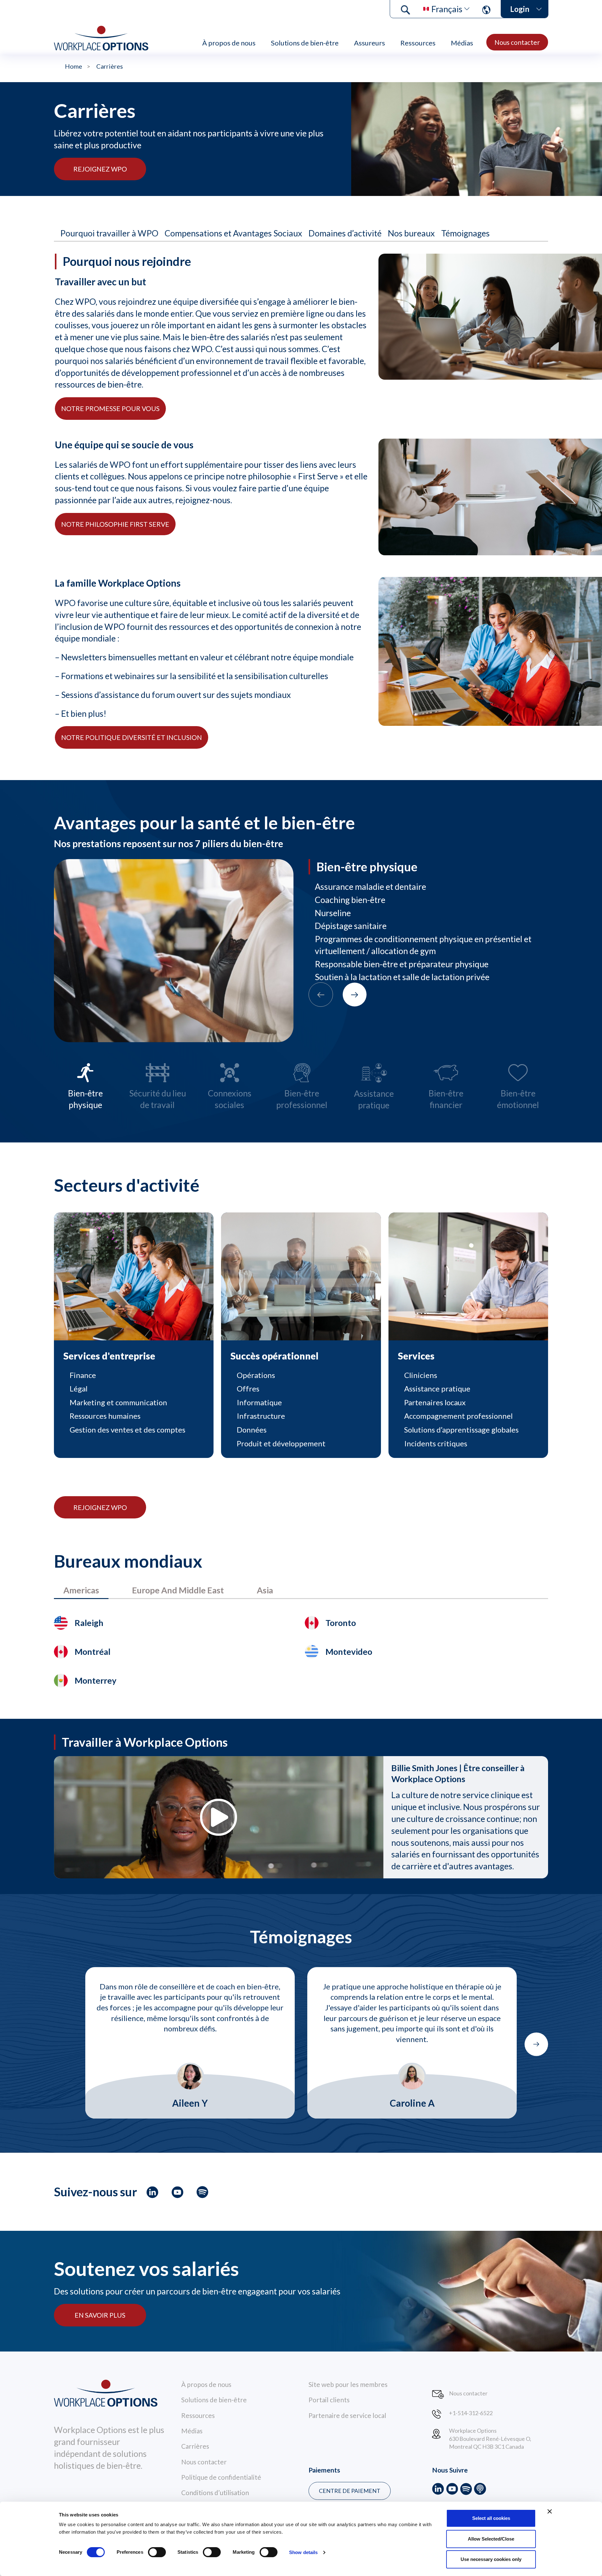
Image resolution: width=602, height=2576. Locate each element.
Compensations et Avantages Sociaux (233, 233)
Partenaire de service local (347, 2415)
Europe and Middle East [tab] (178, 1590)
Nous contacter (517, 42)
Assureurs (370, 43)
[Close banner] (550, 2511)
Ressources (418, 43)
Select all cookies (491, 2518)
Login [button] (520, 9)
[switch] (157, 2552)
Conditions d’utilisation (215, 2492)
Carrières (195, 2446)
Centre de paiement (350, 2491)
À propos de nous (229, 43)
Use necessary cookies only (491, 2559)
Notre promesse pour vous (110, 408)
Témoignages (465, 233)
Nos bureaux (411, 233)
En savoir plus (100, 2315)
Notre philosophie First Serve (115, 524)
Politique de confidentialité (221, 2477)
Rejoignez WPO (100, 169)
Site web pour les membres (348, 2384)
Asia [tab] (265, 1590)
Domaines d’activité (345, 233)
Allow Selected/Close (491, 2539)
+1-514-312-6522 (471, 2413)
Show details (303, 2552)
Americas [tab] (81, 1590)
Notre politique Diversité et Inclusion (132, 737)
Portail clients (329, 2400)
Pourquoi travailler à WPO (109, 233)
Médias (462, 43)
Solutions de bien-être (305, 43)
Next (536, 2044)
